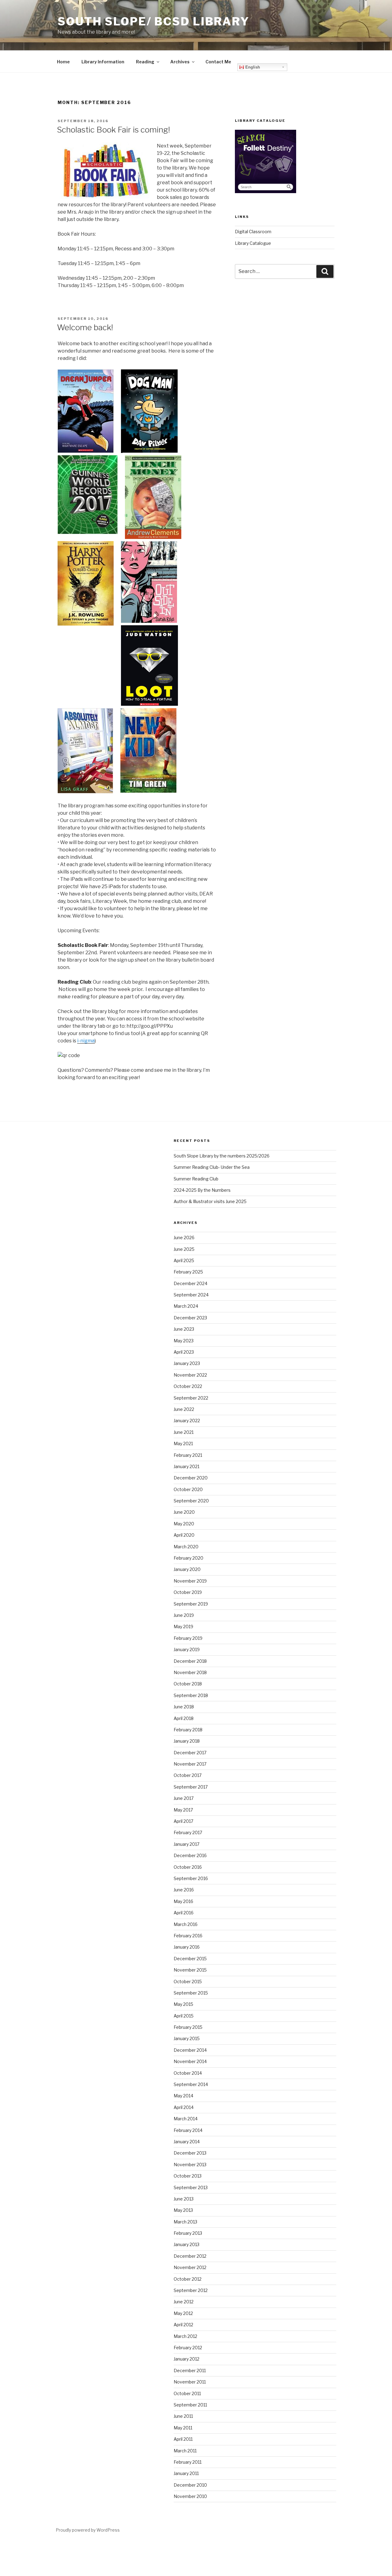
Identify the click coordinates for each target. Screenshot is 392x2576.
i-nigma (86, 1041)
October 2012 (188, 2279)
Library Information (103, 62)
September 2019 (191, 1604)
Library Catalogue (253, 243)
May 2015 (183, 2004)
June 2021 (184, 1432)
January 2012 (187, 2359)
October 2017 (188, 1775)
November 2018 (190, 1672)
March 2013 (185, 2222)
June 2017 (184, 1798)
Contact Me (218, 62)
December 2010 (190, 2485)
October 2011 (187, 2393)
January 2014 (187, 2142)
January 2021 (187, 1466)
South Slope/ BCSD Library (154, 21)
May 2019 (183, 1626)
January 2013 (187, 2244)
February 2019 (188, 1638)
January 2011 (186, 2473)
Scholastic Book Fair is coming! (113, 130)
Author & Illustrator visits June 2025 (210, 1201)
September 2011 (190, 2405)
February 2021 (188, 1455)
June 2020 (184, 1512)
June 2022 (184, 1409)
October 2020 (188, 1489)
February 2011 (188, 2462)
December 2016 (190, 1855)
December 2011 (190, 2370)
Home (63, 62)
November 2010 (190, 2496)
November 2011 (190, 2382)
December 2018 (190, 1661)
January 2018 (187, 1741)
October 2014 (188, 2073)
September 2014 (191, 2084)
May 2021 (183, 1443)
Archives (180, 62)
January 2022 (187, 1421)
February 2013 (188, 2233)
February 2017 (188, 1832)
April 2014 (184, 2107)
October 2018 (188, 1684)
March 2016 (186, 1924)
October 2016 (188, 1867)
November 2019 (190, 1581)
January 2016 (187, 1947)
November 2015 (190, 1970)
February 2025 (188, 1272)
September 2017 (191, 1787)
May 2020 (184, 1524)
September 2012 (191, 2290)
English (252, 67)
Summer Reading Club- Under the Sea (212, 1167)
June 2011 (183, 2416)
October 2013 (188, 2176)
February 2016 (188, 1936)
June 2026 (184, 1238)
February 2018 (188, 1730)
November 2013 (190, 2165)
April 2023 (184, 1352)
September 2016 (191, 1878)
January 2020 (187, 1569)
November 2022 (190, 1375)
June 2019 (184, 1615)
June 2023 (184, 1329)
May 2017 (183, 1810)
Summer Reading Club (196, 1179)
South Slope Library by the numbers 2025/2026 (222, 1156)
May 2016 (183, 1901)
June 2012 (184, 2302)
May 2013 (183, 2210)
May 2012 (183, 2313)
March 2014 (186, 2119)
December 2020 (191, 1478)
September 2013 (191, 2187)
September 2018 (191, 1695)
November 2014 (190, 2061)
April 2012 (183, 2325)
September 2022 (191, 1398)
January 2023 (187, 1363)
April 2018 (184, 1718)
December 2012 (190, 2256)
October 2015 (188, 1982)
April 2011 (183, 2439)
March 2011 (185, 2451)
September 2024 (191, 1295)
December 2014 (190, 2050)
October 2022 (188, 1386)
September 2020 (191, 1501)
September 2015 (191, 1993)
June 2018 (184, 1707)
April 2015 (184, 2016)
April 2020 (184, 1535)
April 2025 (184, 1260)
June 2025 (184, 1249)
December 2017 (190, 1753)
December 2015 (190, 1959)
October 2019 (188, 1592)
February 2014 (188, 2130)
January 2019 (187, 1649)
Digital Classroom (253, 232)
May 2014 (183, 2096)
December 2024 (190, 1283)
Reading (145, 62)
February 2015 (188, 2027)
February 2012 (188, 2348)
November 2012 (190, 2267)
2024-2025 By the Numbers (202, 1190)
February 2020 (188, 1558)
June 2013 (184, 2199)
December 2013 (190, 2153)
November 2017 (190, 1764)
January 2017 (187, 1844)
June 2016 (184, 1890)
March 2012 (185, 2336)
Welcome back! (85, 327)
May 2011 (183, 2428)
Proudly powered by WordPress (88, 2530)
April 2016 (184, 1913)
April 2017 (183, 1821)
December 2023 (190, 1318)
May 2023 (184, 1341)
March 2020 (186, 1547)
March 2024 (186, 1306)
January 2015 (187, 2038)
